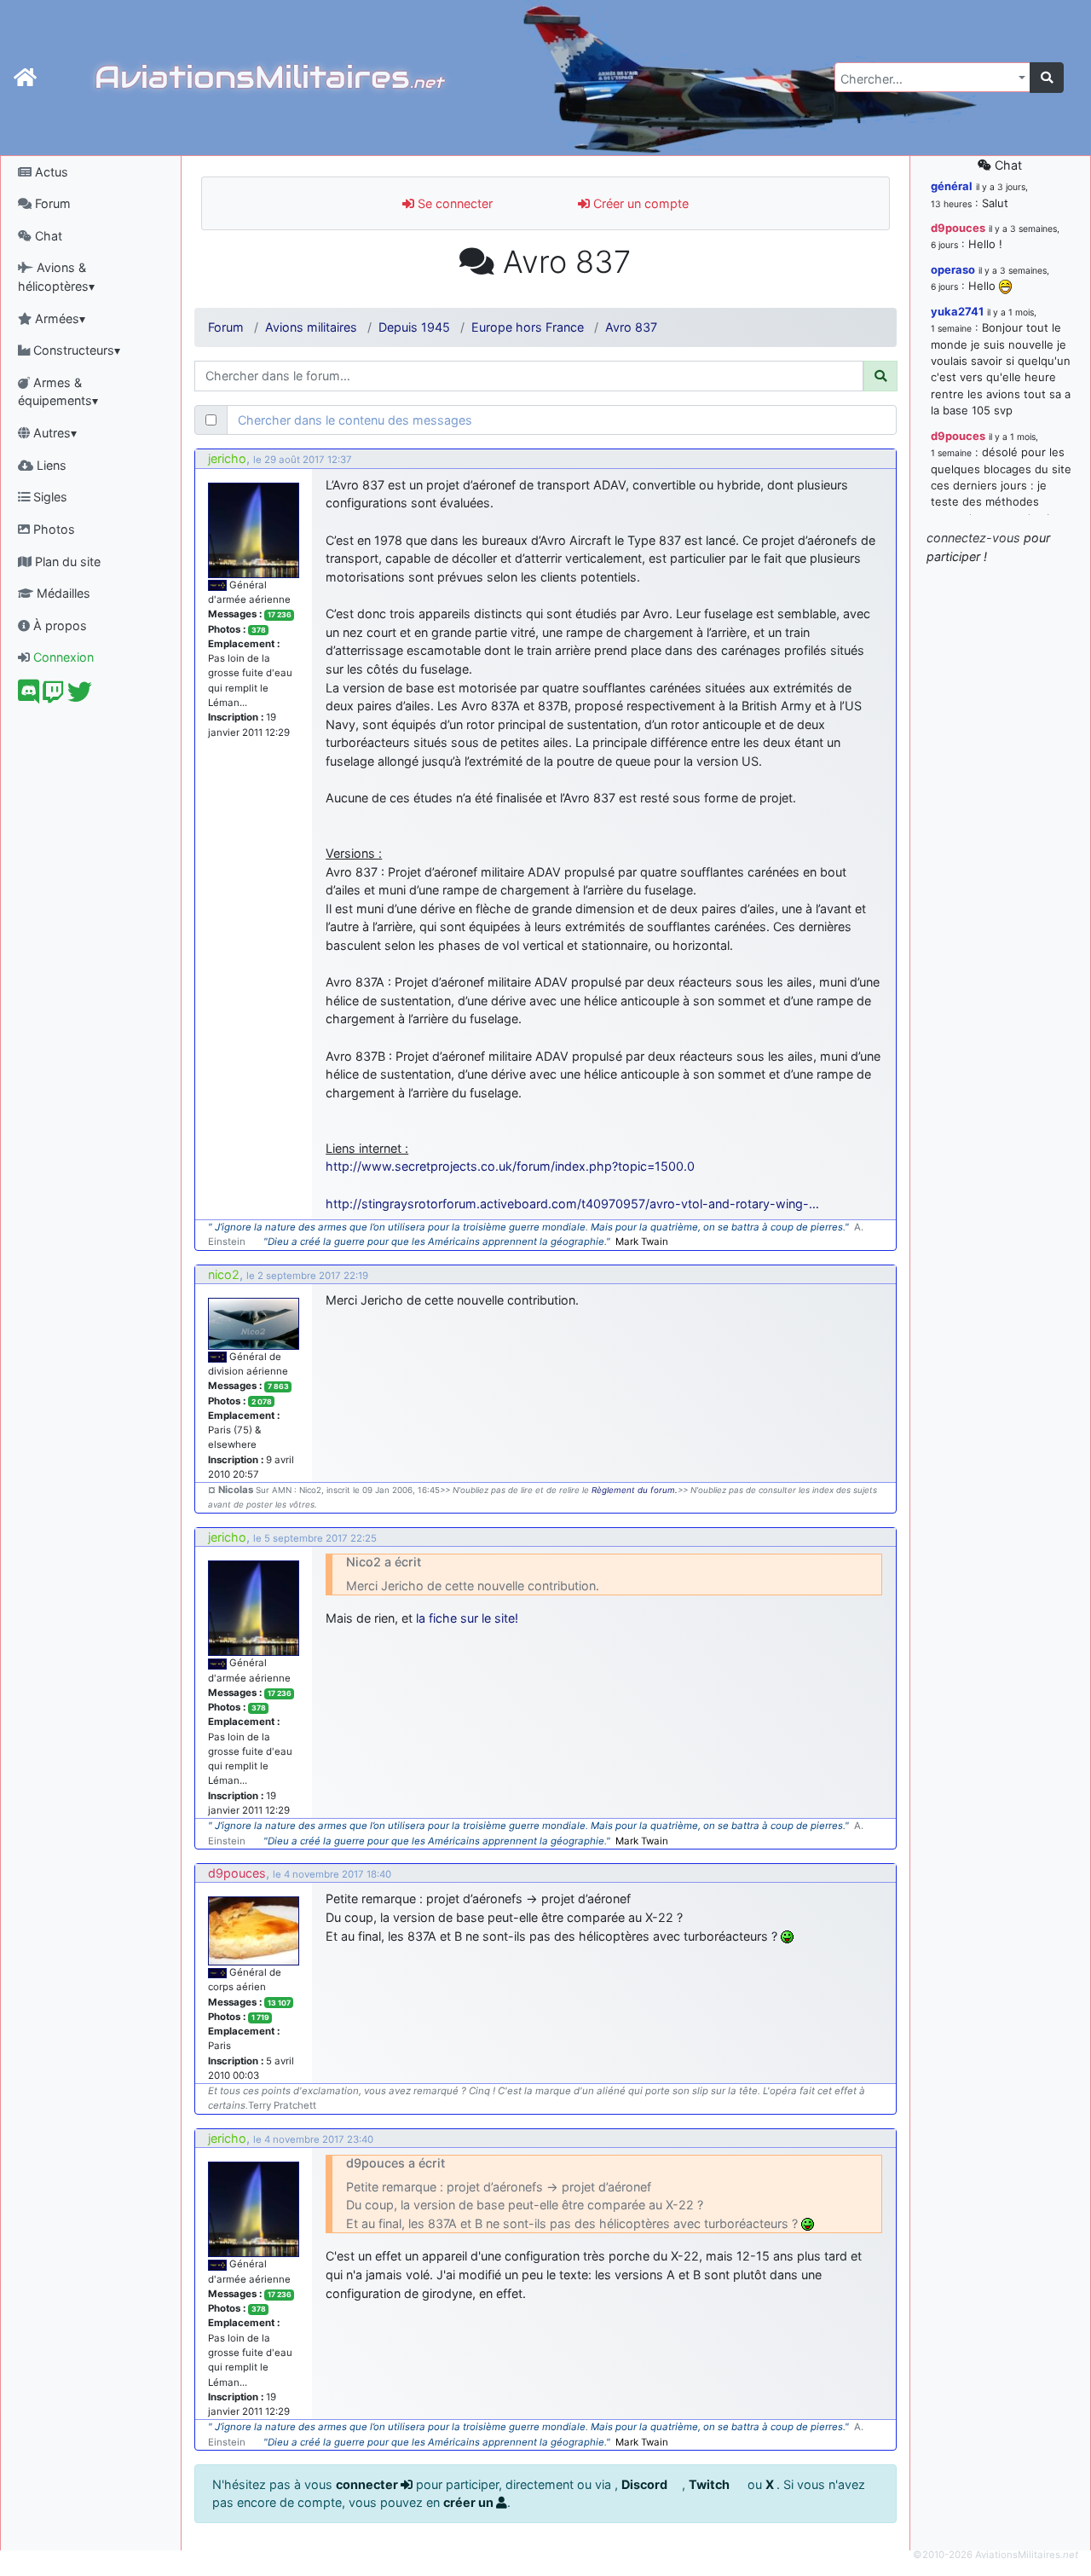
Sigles (49, 497)
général (952, 186)
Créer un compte (639, 203)
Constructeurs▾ (75, 350)
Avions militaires (311, 327)
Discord (646, 2484)
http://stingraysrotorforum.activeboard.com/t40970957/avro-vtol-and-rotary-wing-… (572, 1204)
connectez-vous (973, 538)
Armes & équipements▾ (58, 392)
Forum (51, 203)
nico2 (224, 1274)
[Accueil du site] (25, 78)
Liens (50, 465)
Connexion (62, 657)
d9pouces (237, 1873)
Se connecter (453, 203)
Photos (52, 529)
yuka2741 (957, 311)
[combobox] (932, 77)
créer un (470, 2502)
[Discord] (29, 696)
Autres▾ (53, 433)
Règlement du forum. (635, 1490)
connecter (368, 2484)
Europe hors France (528, 327)
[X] (80, 696)
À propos (58, 625)
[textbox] (927, 79)
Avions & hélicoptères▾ (56, 277)
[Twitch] (53, 696)
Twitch (710, 2484)
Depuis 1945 (414, 327)
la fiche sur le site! (467, 1618)
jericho (227, 458)
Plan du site (66, 562)
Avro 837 (631, 327)
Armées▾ (58, 318)
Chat (47, 236)
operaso (953, 269)
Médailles (62, 593)
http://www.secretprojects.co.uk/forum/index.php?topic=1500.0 (510, 1166)
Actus (50, 172)
